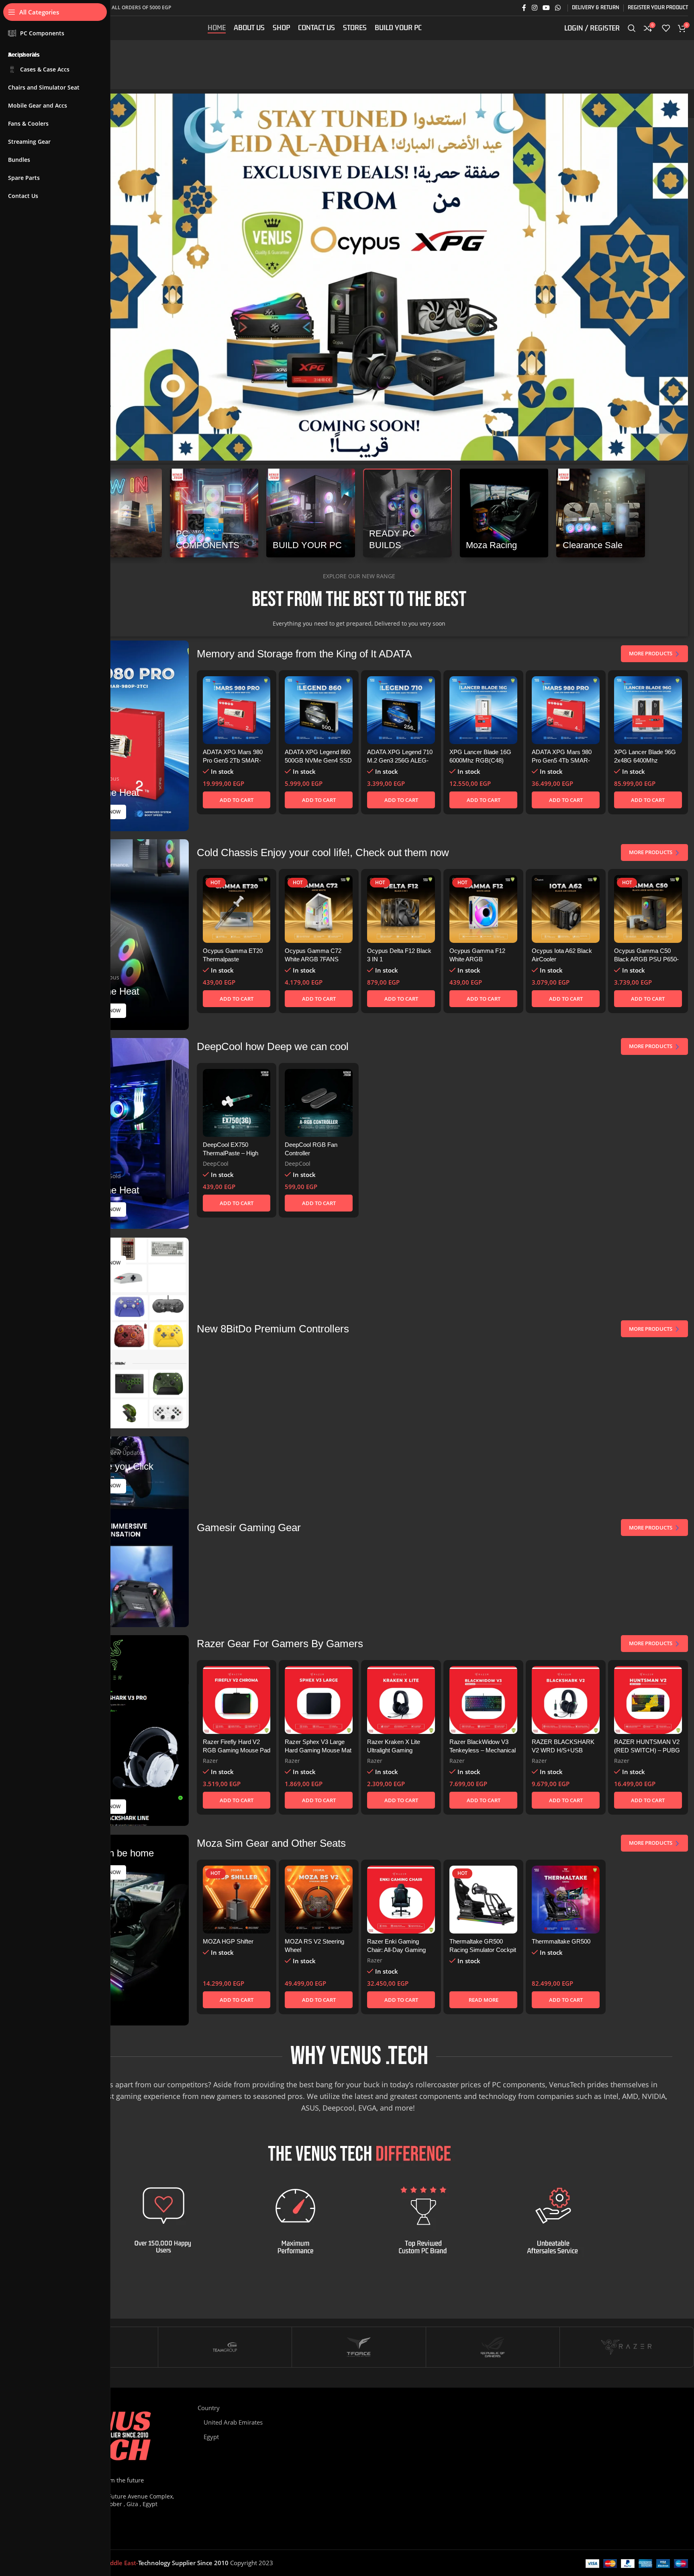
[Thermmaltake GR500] (566, 1900)
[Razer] (627, 2347)
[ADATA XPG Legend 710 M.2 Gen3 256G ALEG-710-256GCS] (401, 710)
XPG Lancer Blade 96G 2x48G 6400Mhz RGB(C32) (645, 760)
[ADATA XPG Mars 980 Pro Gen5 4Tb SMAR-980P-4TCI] (566, 710)
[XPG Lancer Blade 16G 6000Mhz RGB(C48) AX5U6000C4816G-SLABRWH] (483, 710)
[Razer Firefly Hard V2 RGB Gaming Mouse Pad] (237, 1700)
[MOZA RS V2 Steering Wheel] (319, 1900)
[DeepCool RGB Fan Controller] (319, 1103)
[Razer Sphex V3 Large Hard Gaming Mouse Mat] (319, 1700)
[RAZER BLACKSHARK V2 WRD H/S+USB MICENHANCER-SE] (566, 1700)
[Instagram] (550, 2411)
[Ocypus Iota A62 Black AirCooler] (566, 909)
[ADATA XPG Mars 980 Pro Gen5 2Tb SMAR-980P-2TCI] (237, 710)
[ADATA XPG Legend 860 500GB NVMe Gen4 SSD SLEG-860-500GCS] (319, 710)
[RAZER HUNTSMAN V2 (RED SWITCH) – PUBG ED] (648, 1700)
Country (209, 2408)
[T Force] (359, 2347)
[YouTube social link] (546, 8)
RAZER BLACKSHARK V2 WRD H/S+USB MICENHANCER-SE (563, 1750)
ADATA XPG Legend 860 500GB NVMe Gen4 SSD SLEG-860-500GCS (318, 760)
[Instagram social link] (534, 8)
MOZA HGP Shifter (228, 1941)
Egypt (211, 2437)
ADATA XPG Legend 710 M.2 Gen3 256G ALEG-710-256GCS (400, 760)
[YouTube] (563, 2411)
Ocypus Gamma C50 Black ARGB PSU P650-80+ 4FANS (646, 959)
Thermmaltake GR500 (561, 1941)
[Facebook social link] (524, 8)
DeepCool (216, 1164)
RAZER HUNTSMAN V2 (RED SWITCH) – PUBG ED (647, 1750)
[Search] (632, 28)
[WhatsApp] (576, 2411)
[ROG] (493, 2347)
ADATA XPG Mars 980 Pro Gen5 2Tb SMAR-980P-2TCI (233, 760)
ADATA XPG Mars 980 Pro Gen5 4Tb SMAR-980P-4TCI (562, 760)
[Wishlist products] (666, 28)
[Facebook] (537, 2411)
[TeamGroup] (225, 2347)
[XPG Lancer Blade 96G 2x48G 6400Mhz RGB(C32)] (648, 710)
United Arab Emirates (233, 2422)
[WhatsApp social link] (558, 8)
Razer (210, 1761)
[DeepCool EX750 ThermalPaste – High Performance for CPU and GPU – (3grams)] (237, 1103)
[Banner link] (117, 513)
